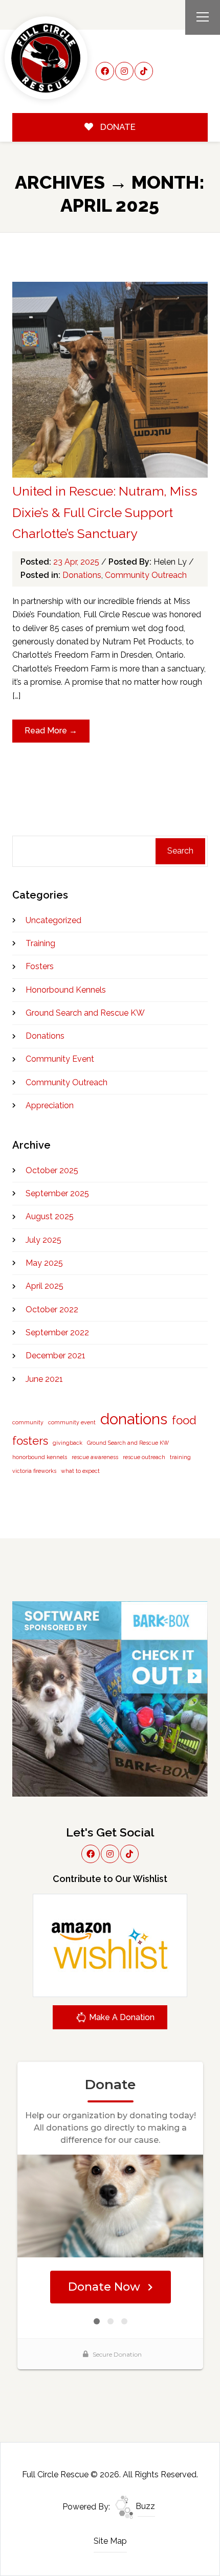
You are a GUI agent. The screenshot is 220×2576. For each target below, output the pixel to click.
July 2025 (43, 1240)
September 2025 (57, 1193)
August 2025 (50, 1216)
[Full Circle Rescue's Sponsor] (110, 1698)
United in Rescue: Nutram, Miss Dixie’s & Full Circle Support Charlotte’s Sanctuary (105, 512)
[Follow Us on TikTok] (144, 71)
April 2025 (45, 1286)
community (28, 1422)
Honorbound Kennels (66, 990)
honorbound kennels (40, 1457)
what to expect (80, 1471)
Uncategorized (53, 920)
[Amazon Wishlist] (110, 1945)
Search (180, 851)
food (184, 1420)
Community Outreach (146, 575)
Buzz (144, 2506)
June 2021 (44, 1379)
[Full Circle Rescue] (46, 58)
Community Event (60, 1059)
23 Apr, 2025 (77, 562)
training (180, 1457)
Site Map (110, 2541)
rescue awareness (95, 1457)
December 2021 (56, 1356)
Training (40, 943)
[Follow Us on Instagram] (124, 71)
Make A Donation (121, 2017)
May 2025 (44, 1263)
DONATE (117, 127)
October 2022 (52, 1309)
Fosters (40, 966)
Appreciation (50, 1105)
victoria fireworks (34, 1471)
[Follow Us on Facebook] (105, 71)
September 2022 (57, 1332)
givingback (68, 1443)
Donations (82, 575)
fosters (30, 1441)
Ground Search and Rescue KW (85, 1013)
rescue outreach (144, 1457)
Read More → (51, 731)
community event (72, 1422)
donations (134, 1419)
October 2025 (52, 1170)
